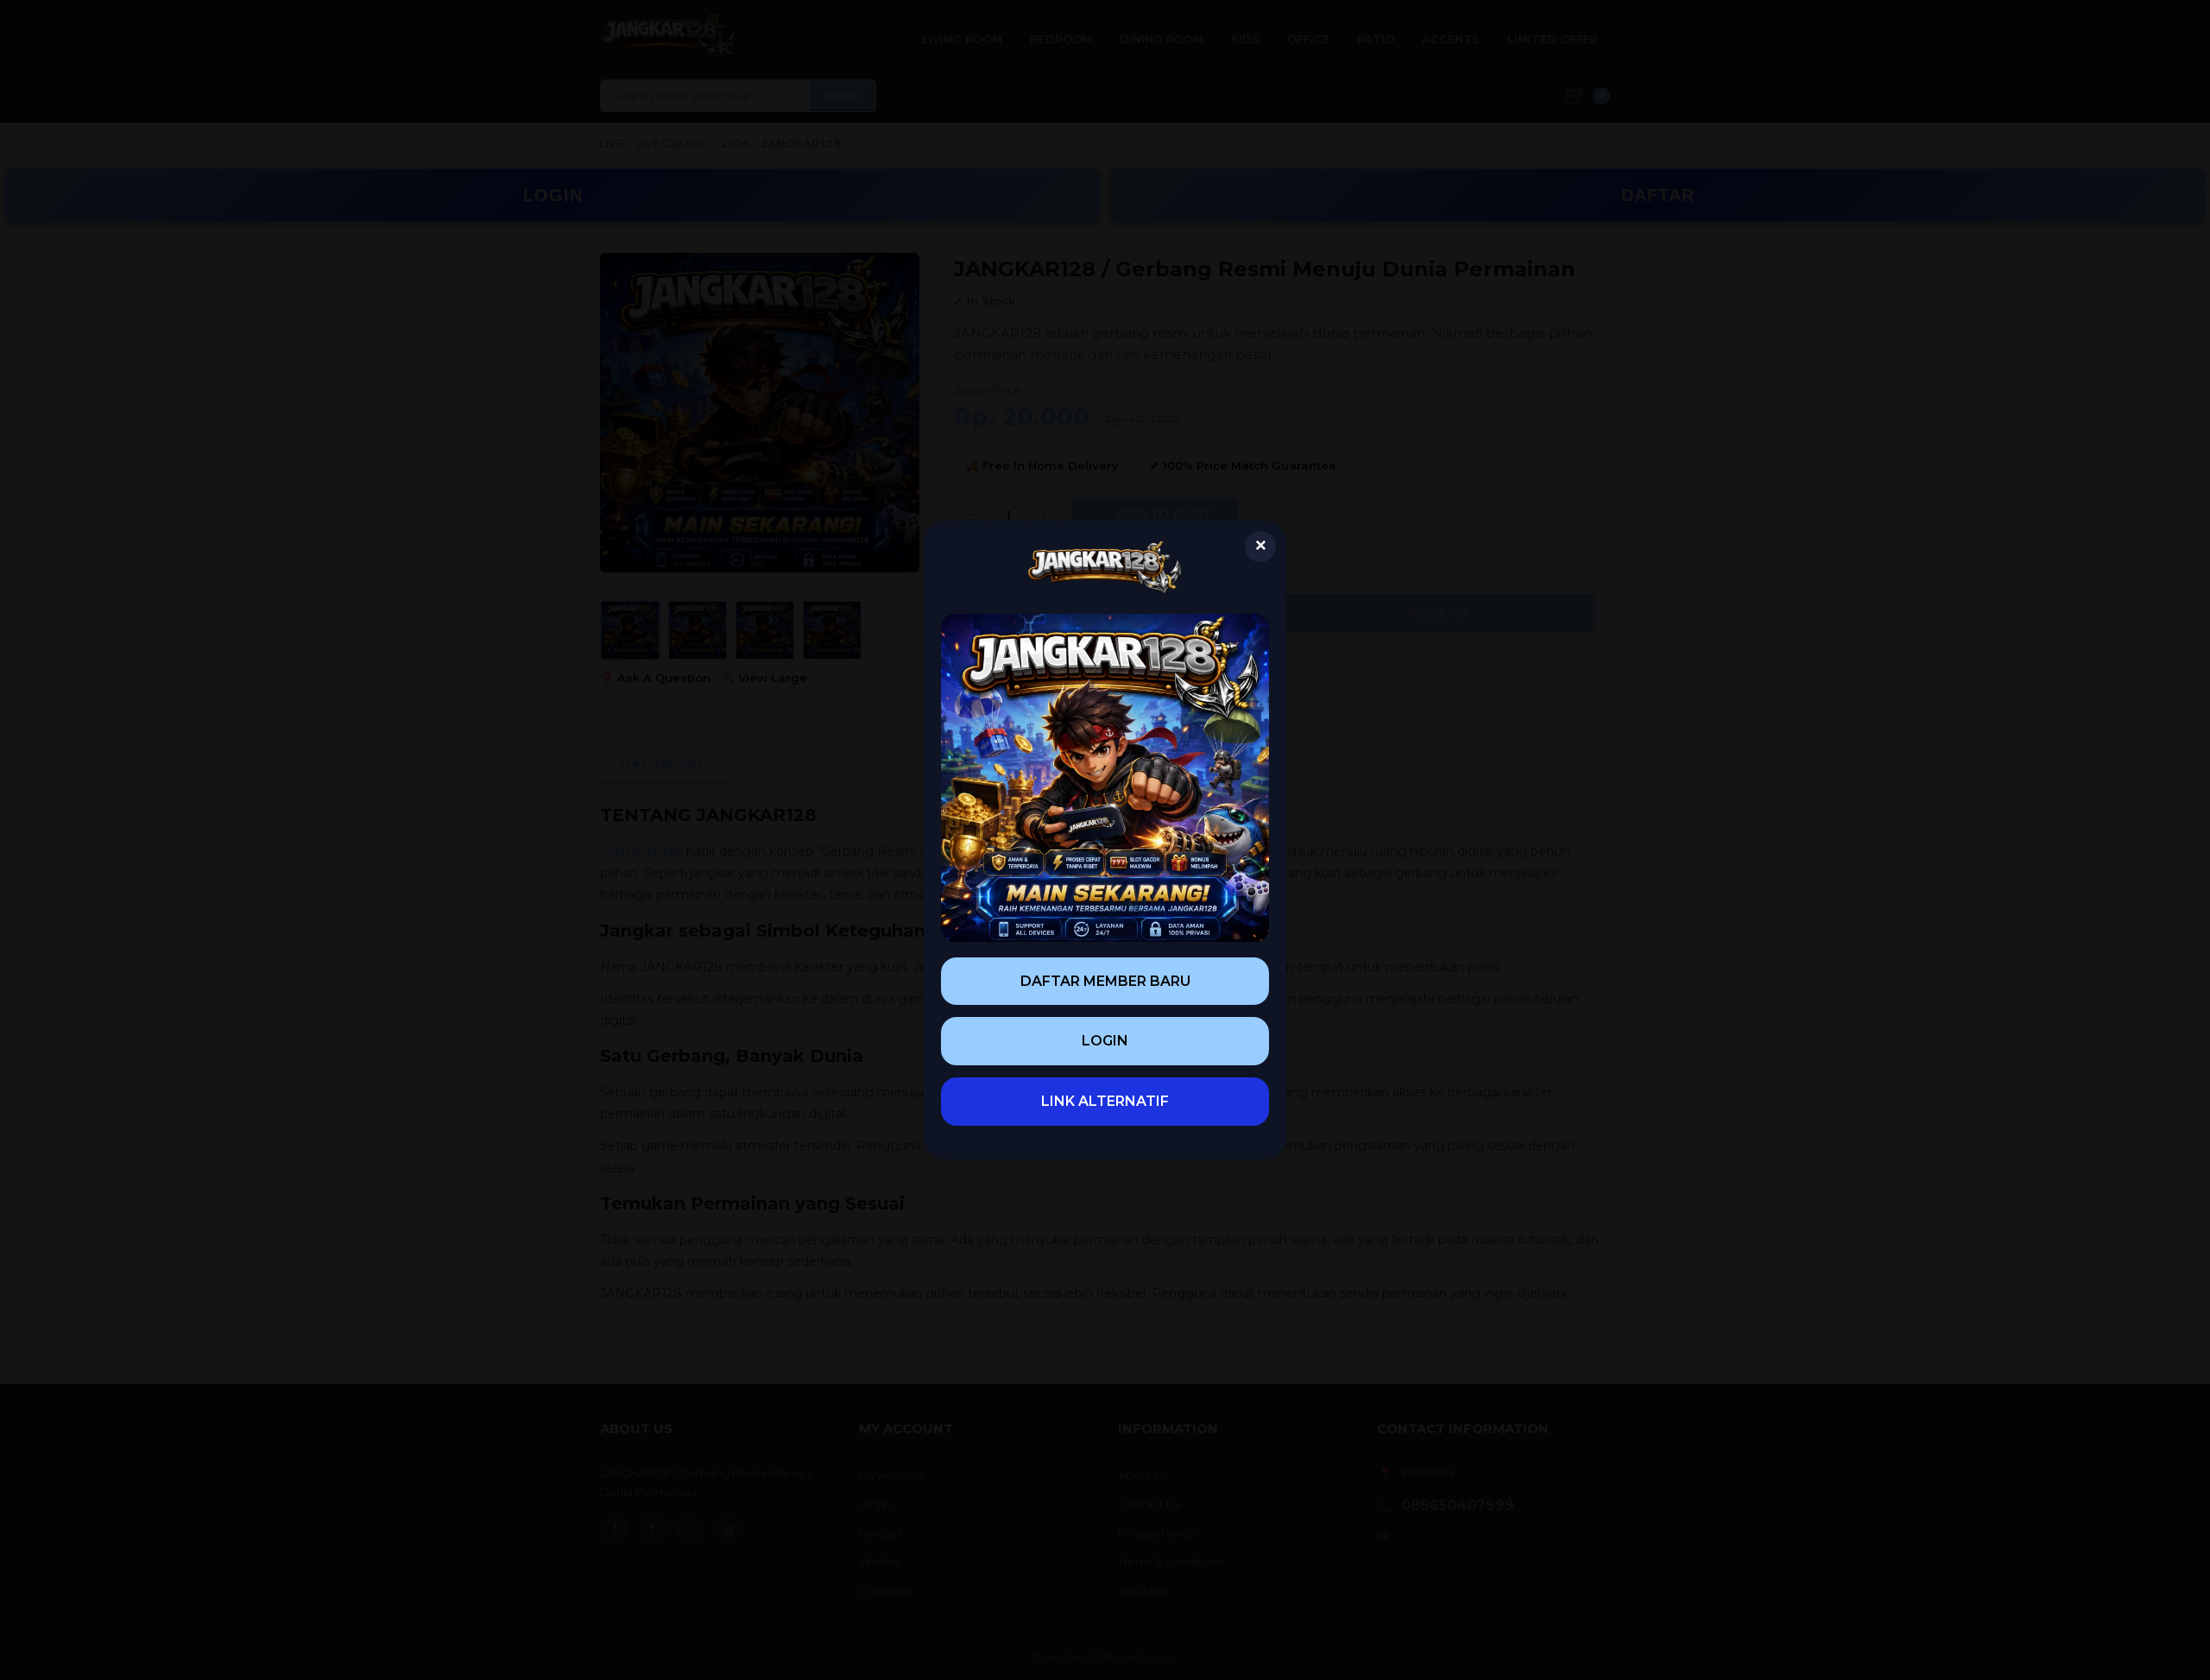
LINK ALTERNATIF (1105, 1101)
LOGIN (1105, 1041)
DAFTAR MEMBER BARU (1105, 981)
